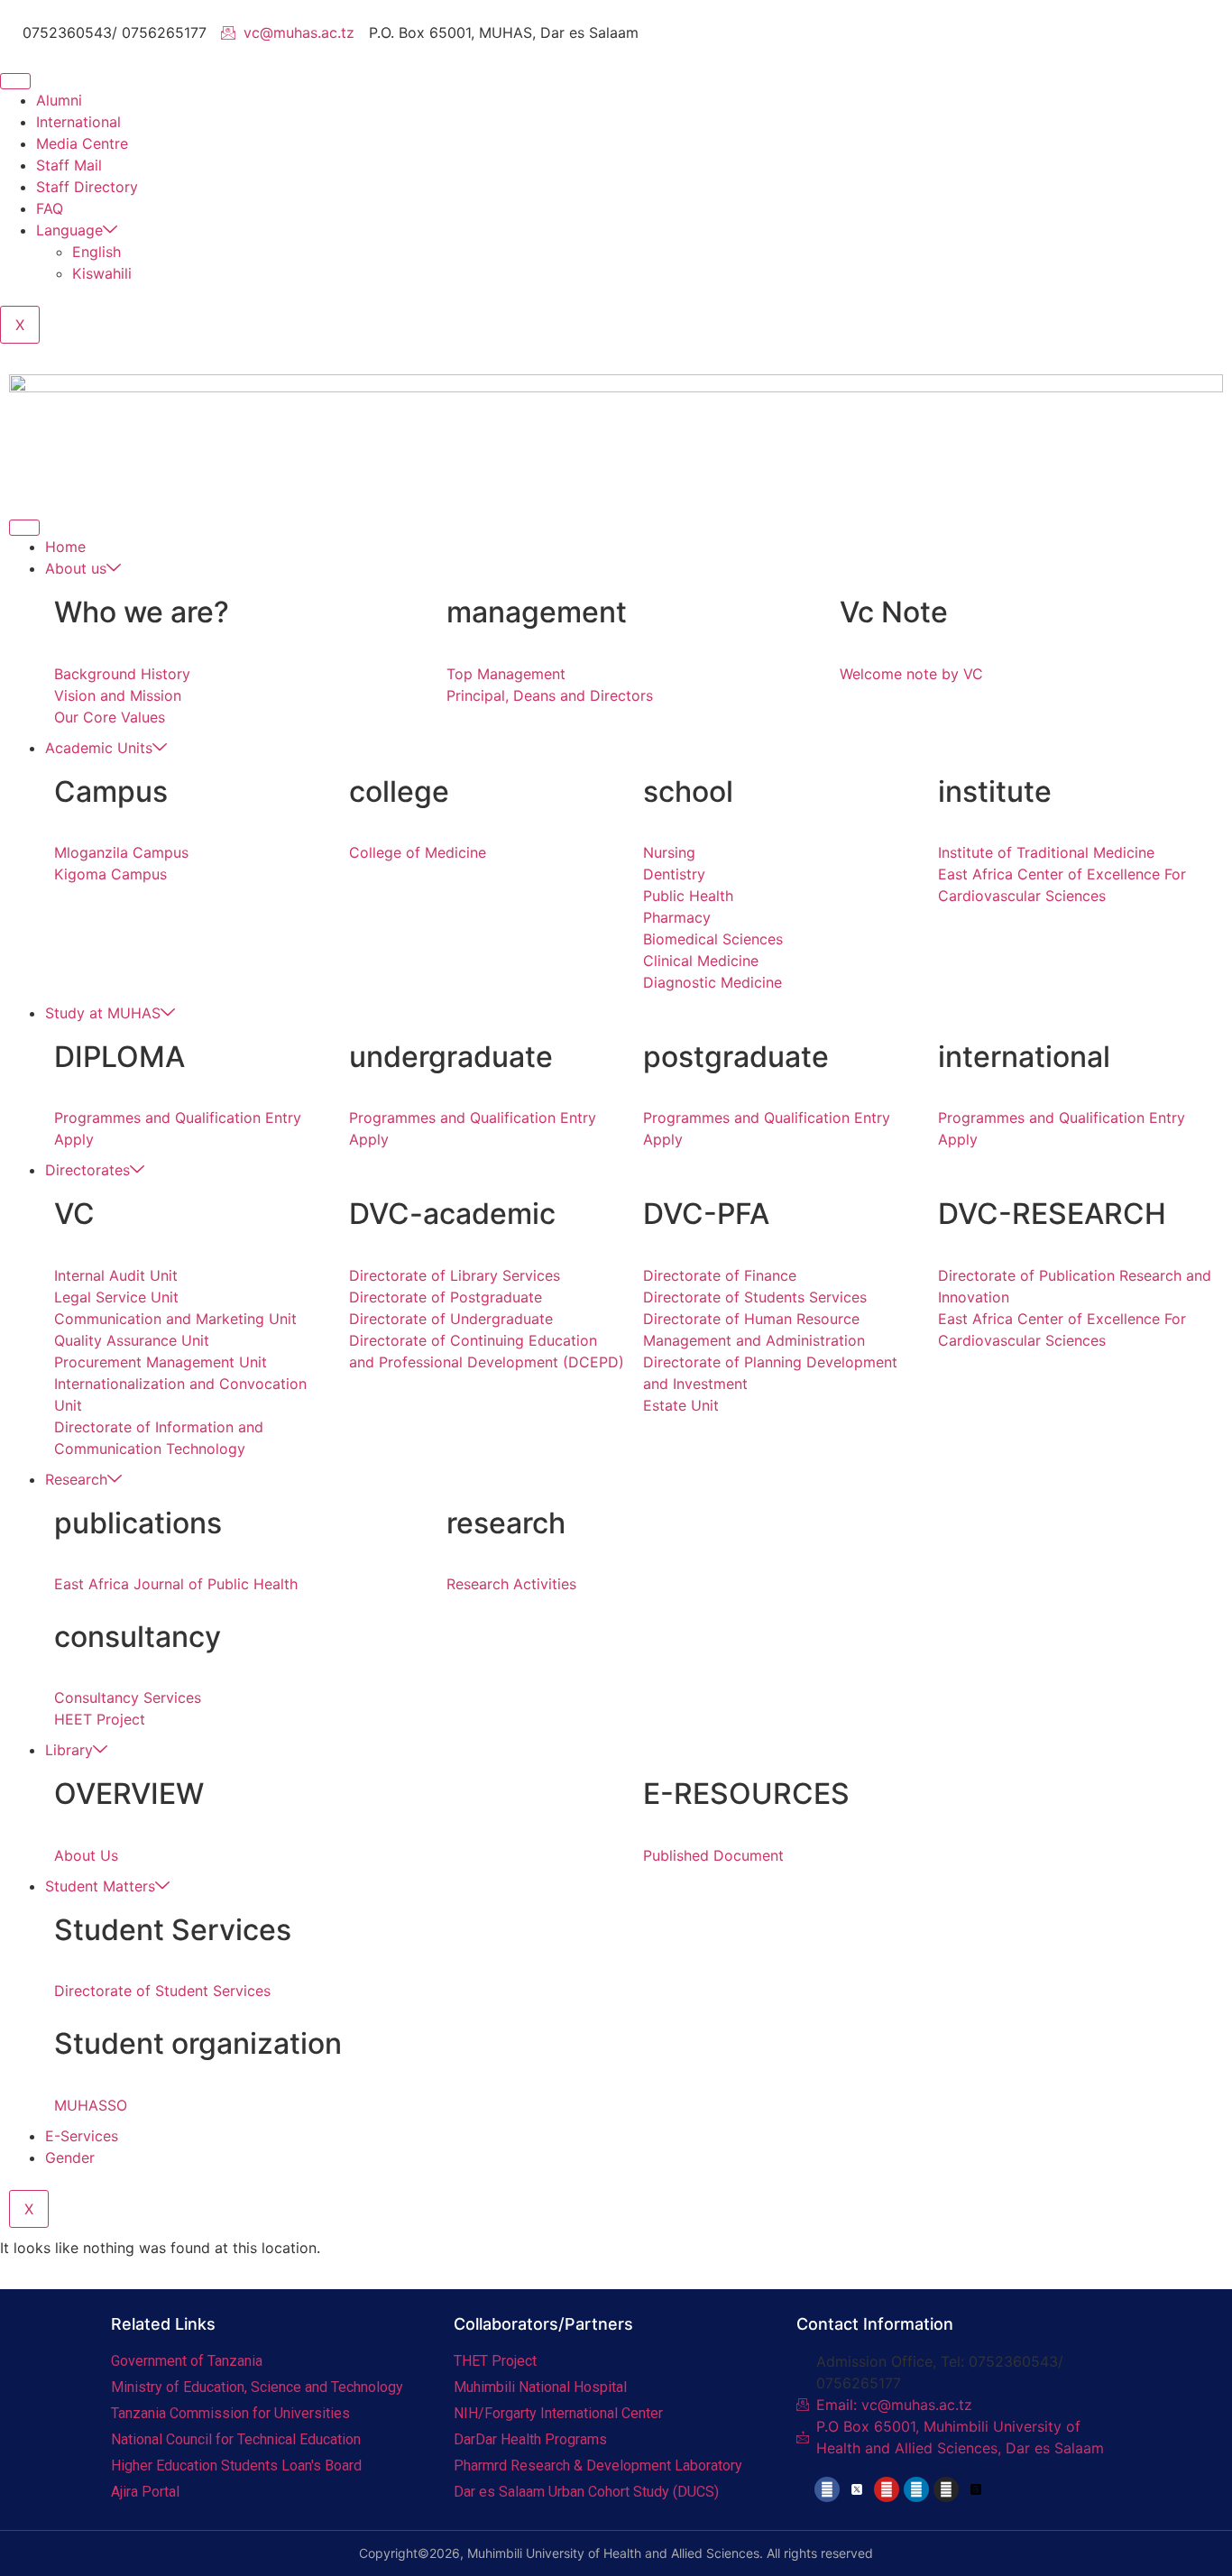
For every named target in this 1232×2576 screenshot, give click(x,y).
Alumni (59, 100)
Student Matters (100, 1886)
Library (69, 1750)
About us (76, 568)
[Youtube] (887, 2489)
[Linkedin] (916, 2489)
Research (76, 1479)
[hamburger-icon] (15, 81)
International (78, 122)
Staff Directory (87, 187)
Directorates (87, 1170)
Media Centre (82, 143)
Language (69, 230)
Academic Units (99, 748)
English (97, 252)
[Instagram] (946, 2489)
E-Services (82, 2136)
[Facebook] (827, 2489)
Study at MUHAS (103, 1013)
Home (65, 547)
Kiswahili (102, 273)
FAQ (50, 208)
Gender (70, 2157)
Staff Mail (69, 165)
